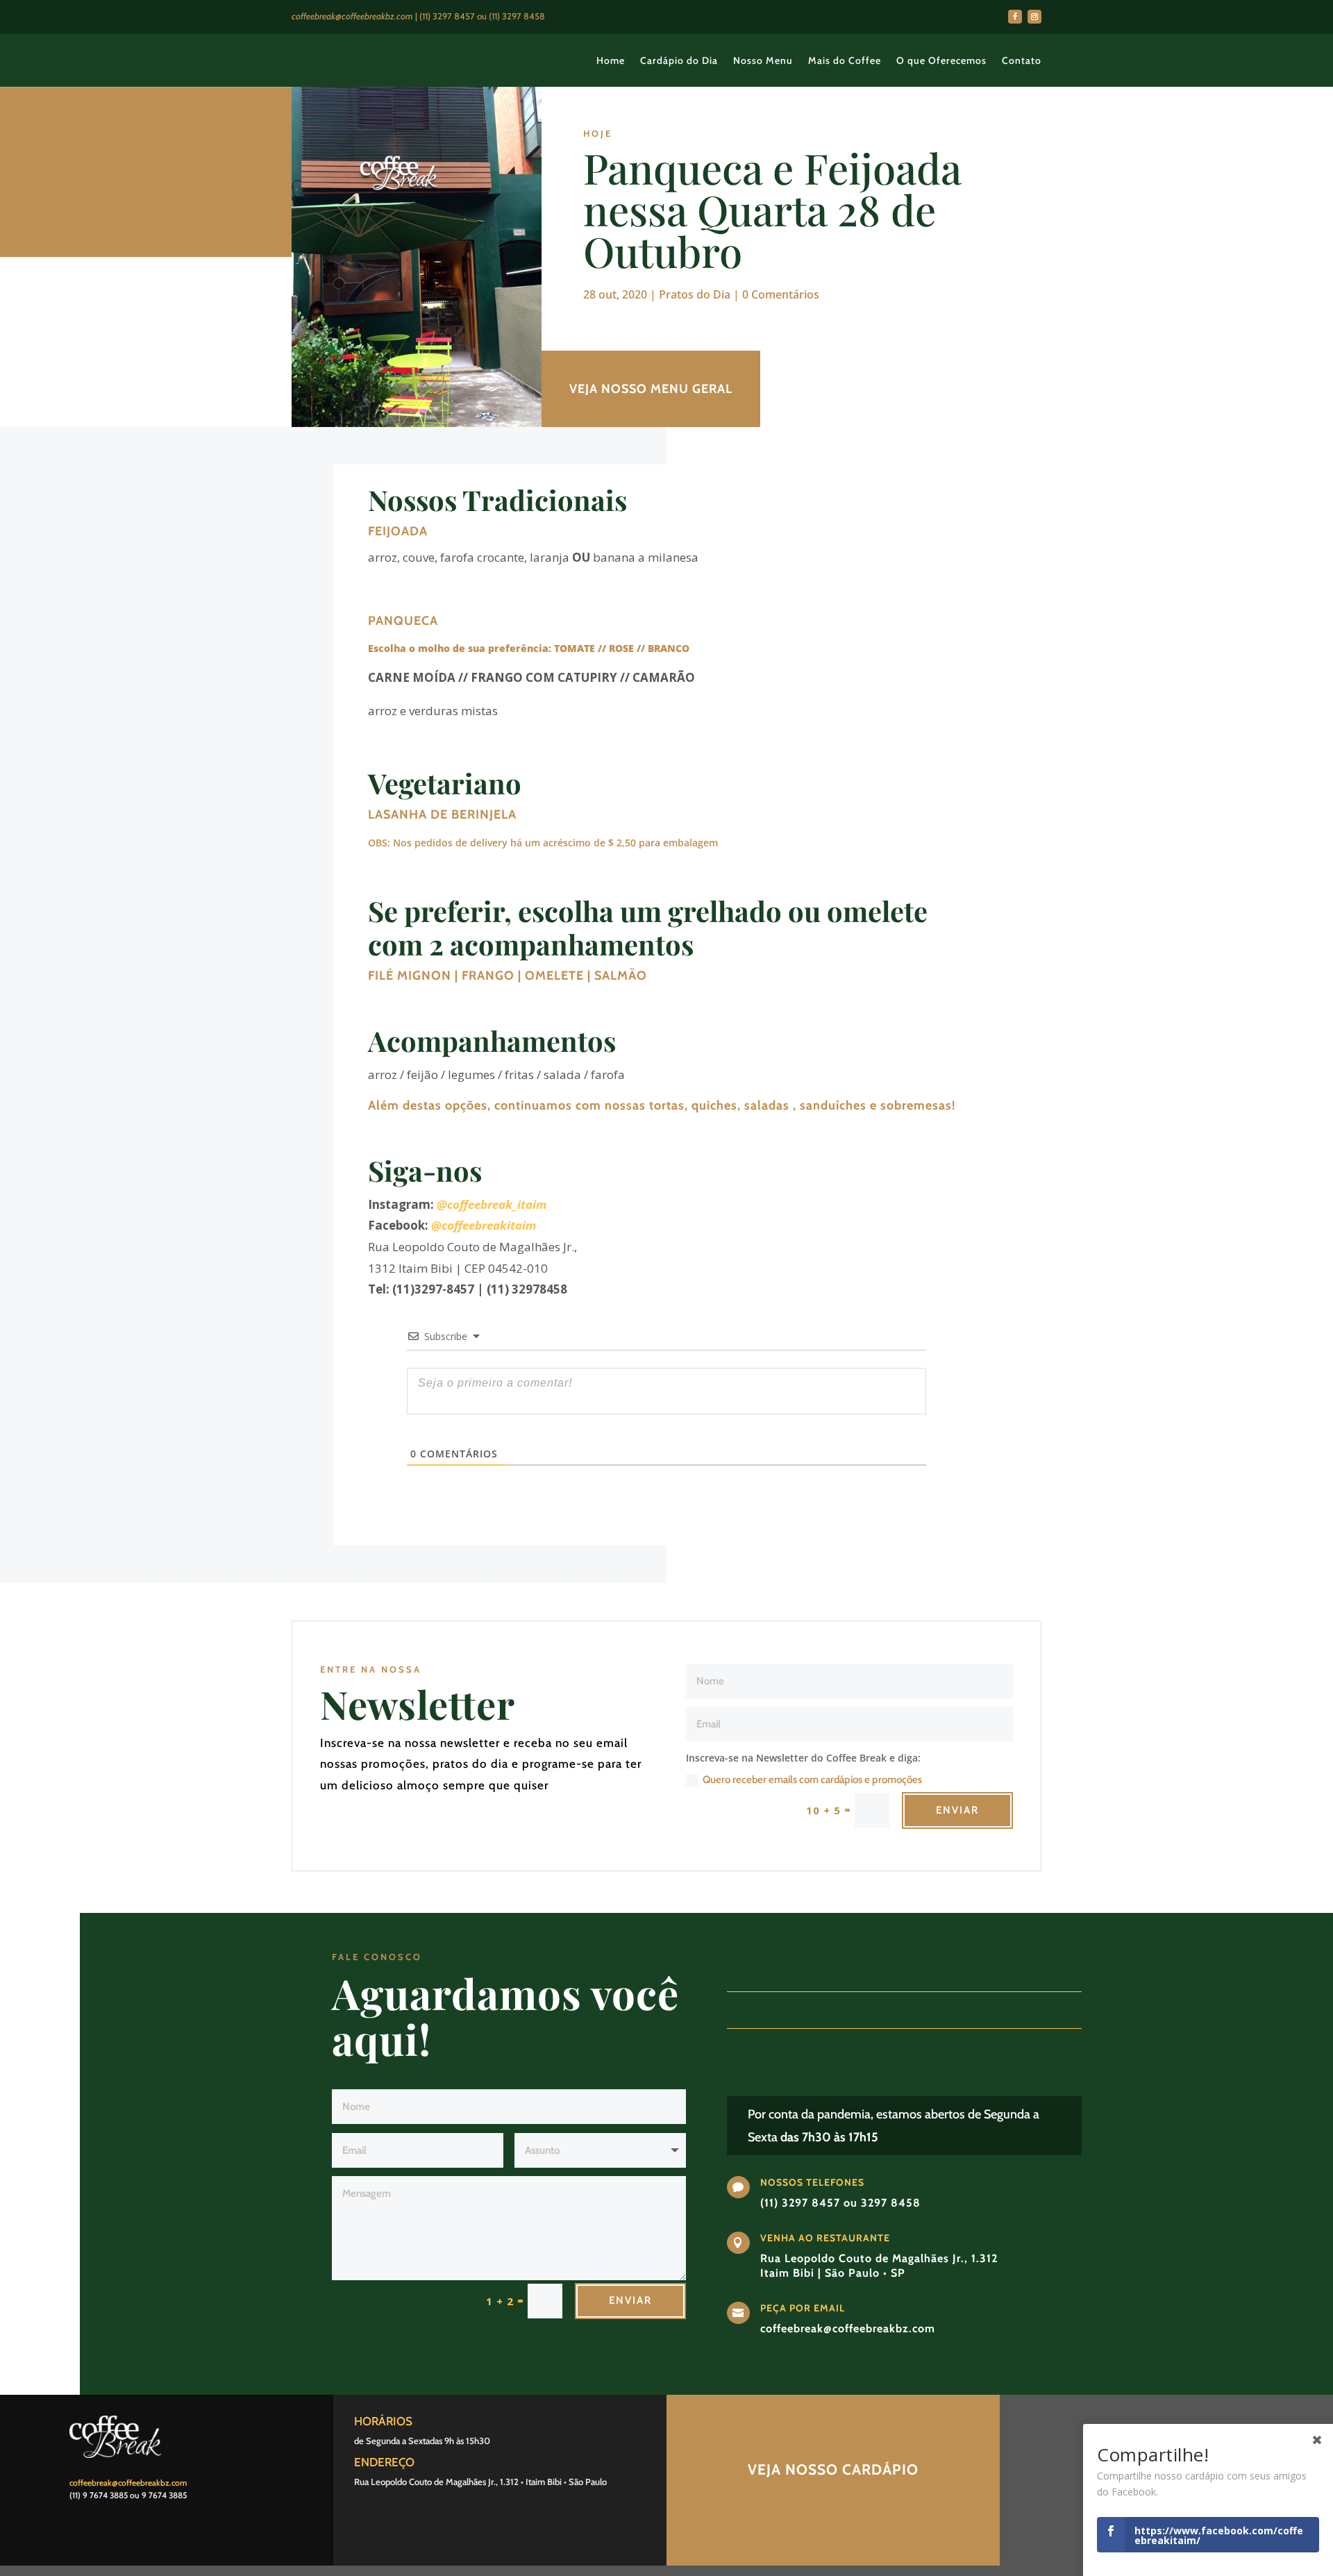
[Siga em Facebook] (1015, 17)
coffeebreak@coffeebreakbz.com (128, 2483)
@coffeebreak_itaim (492, 1204)
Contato (1022, 60)
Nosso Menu (763, 60)
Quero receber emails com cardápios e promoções (812, 1780)
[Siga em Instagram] (1034, 17)
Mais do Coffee (845, 60)
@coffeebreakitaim (484, 1225)
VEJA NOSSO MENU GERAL (651, 389)
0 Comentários (781, 294)
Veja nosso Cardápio (833, 2469)
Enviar (957, 1810)
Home (611, 60)
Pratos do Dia (695, 294)
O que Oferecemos (941, 60)
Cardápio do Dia (679, 60)
